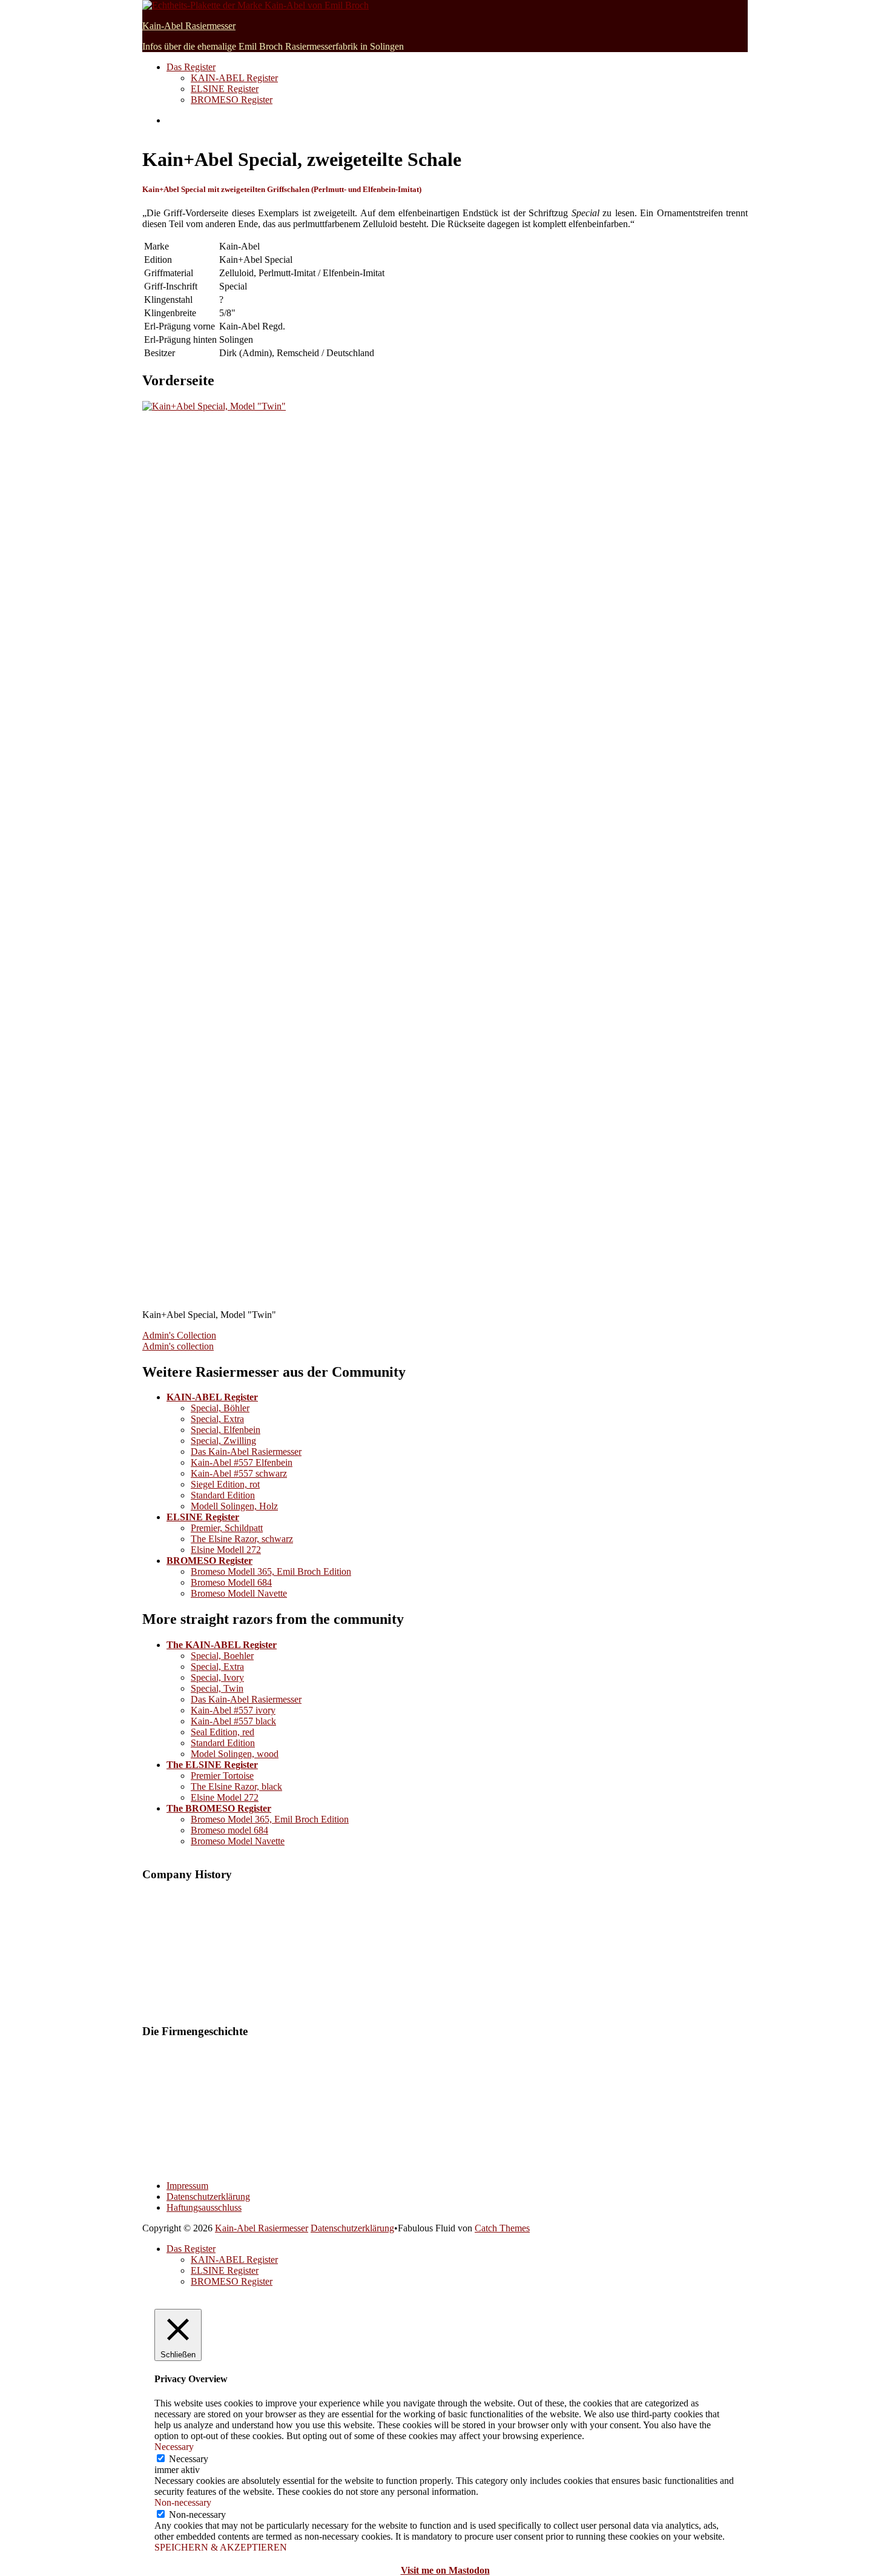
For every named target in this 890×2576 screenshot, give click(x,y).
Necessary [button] (174, 2447)
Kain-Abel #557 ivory (233, 1710)
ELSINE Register (225, 89)
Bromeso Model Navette (238, 1841)
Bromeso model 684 (229, 1830)
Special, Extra (217, 1419)
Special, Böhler (220, 1408)
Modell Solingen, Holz (234, 1506)
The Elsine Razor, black (236, 1786)
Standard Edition (223, 1495)
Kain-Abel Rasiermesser (189, 26)
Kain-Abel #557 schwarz (239, 1473)
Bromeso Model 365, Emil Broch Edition (270, 1819)
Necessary (189, 2459)
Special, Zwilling (223, 1441)
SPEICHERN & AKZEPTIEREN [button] (221, 2547)
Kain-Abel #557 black (233, 1721)
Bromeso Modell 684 (231, 1582)
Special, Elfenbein (226, 1430)
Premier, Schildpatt (227, 1528)
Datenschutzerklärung (208, 2197)
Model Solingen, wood (235, 1754)
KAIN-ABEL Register (234, 78)
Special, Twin (217, 1688)
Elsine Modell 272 (226, 1550)
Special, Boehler (222, 1656)
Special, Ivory (217, 1677)
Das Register (191, 67)
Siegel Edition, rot (225, 1484)
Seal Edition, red (222, 1732)
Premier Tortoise (222, 1776)
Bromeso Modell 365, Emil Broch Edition (271, 1571)
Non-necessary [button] (183, 2502)
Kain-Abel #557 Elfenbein (242, 1462)
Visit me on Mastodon (445, 2570)
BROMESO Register (232, 100)
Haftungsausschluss (204, 2207)
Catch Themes (502, 2228)
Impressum (187, 2186)
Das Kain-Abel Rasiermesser (246, 1452)
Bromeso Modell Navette (239, 1593)
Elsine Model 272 (225, 1797)
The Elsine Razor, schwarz (242, 1539)
